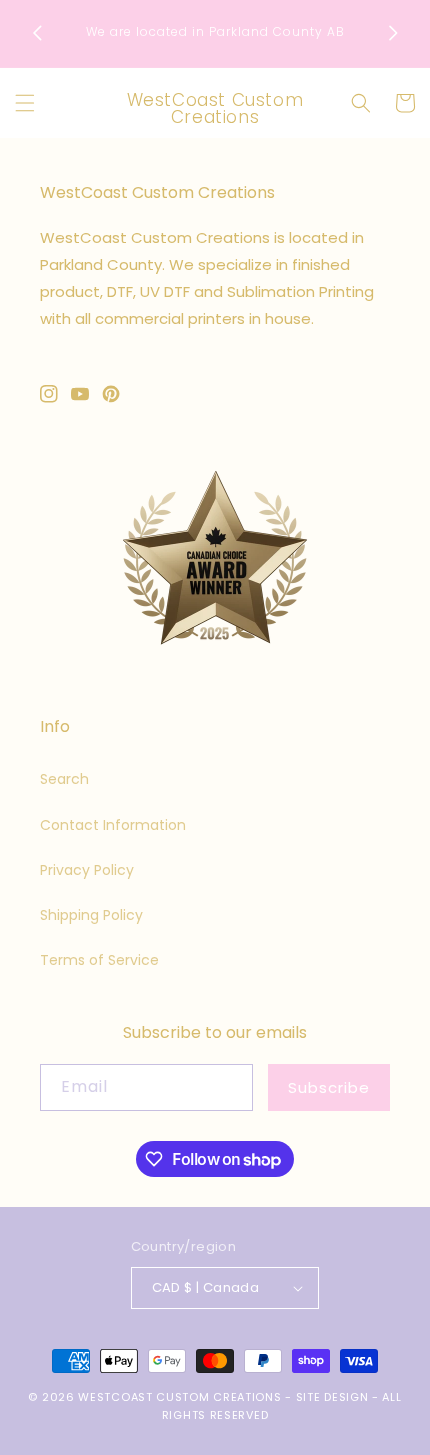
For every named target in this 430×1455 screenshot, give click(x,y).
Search (64, 779)
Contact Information (113, 825)
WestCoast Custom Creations (179, 1397)
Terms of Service (99, 960)
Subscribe (329, 1087)
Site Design (332, 1397)
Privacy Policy (87, 870)
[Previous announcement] (37, 33)
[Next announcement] (393, 33)
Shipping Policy (91, 915)
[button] (25, 103)
